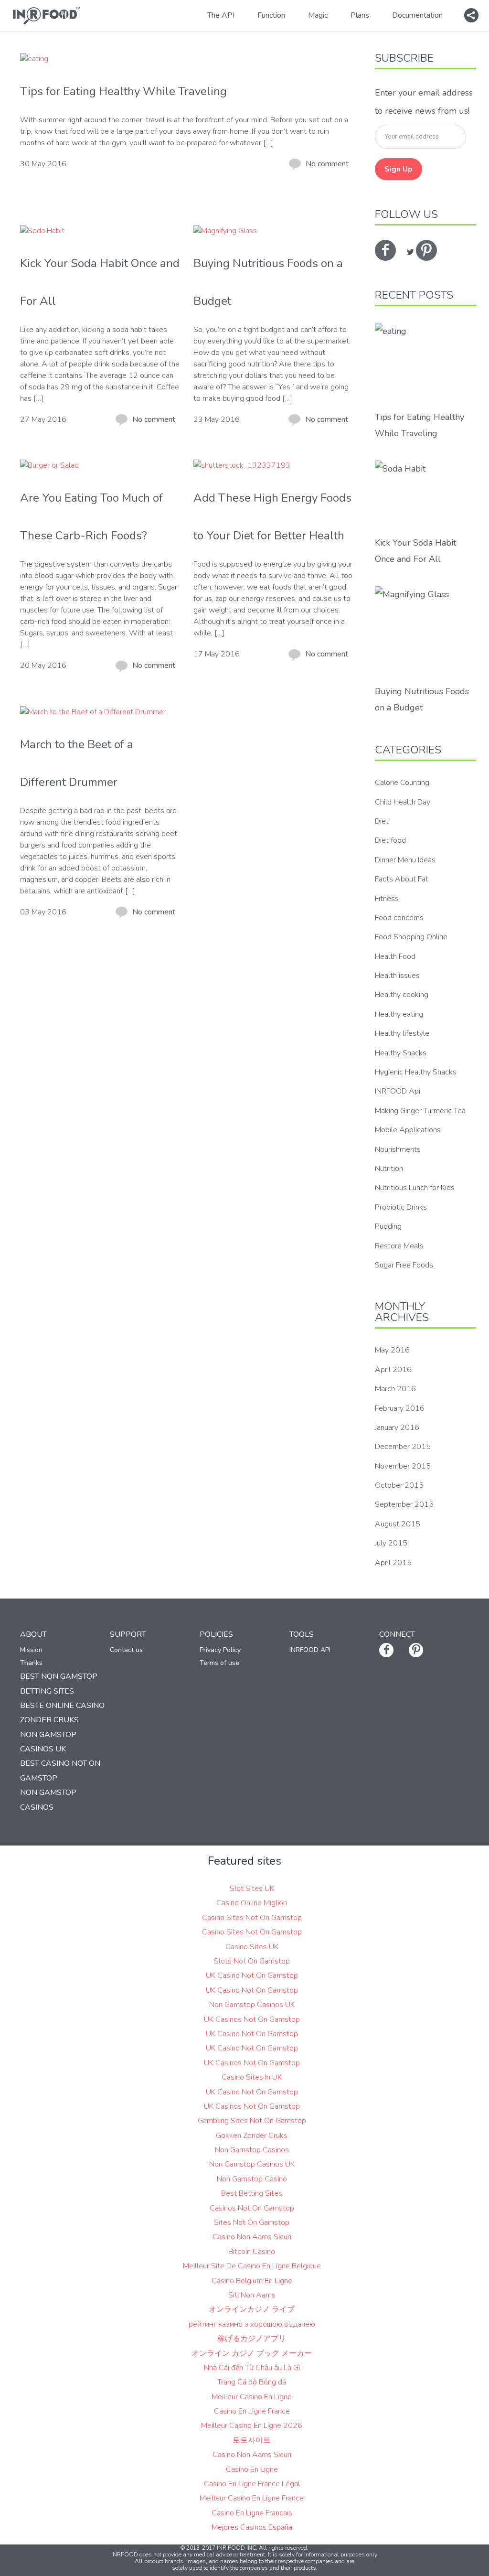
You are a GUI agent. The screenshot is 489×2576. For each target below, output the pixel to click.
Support (128, 1634)
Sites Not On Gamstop (252, 2222)
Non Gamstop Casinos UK (252, 2005)
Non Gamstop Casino (252, 2179)
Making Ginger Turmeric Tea (420, 1111)
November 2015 (403, 1466)
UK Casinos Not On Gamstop (252, 2019)
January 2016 (397, 1428)
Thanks (31, 1663)
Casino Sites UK (252, 1947)
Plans (360, 15)
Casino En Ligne (252, 2469)
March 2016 (395, 1389)
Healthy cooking (402, 995)
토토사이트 (252, 2440)
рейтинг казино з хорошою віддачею (252, 2324)
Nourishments (398, 1149)
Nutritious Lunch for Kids (415, 1188)
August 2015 (398, 1524)
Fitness (387, 899)
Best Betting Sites (252, 2193)
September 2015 (404, 1504)
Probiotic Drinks (401, 1207)
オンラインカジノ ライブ (252, 2309)
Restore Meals (399, 1246)
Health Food (395, 956)
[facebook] (385, 250)
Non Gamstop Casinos (252, 2150)
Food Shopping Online (411, 937)
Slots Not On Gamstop (252, 1961)
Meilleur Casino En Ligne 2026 (252, 2426)
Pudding (388, 1226)
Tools (302, 1634)
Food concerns (399, 918)
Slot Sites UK (252, 1889)
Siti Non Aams (252, 2295)
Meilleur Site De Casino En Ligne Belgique (252, 2266)
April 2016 (393, 1370)
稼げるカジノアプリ (252, 2339)
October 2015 (399, 1485)
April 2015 (393, 1563)
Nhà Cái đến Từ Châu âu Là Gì (252, 2368)
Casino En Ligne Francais (252, 2513)
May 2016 (392, 1350)
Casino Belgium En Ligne (252, 2281)
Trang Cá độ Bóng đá (252, 2382)
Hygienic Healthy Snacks (416, 1072)
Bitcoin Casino (252, 2252)
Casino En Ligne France (252, 2411)
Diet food (390, 840)
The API (221, 15)
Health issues (397, 976)
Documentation (417, 15)
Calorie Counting (402, 783)
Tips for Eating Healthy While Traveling (123, 91)
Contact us (126, 1650)
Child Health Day (403, 802)
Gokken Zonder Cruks (252, 2136)
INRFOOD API (310, 1650)
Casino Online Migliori (252, 1903)
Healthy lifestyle (402, 1033)
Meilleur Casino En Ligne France (252, 2498)
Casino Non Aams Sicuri (252, 2237)
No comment (327, 164)
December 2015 (403, 1447)
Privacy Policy (220, 1650)
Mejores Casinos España (252, 2527)
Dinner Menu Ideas (405, 860)
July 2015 (391, 1543)
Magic (318, 15)
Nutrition (389, 1169)
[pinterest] (426, 250)
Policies (216, 1634)
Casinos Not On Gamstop (252, 2208)
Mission (31, 1650)
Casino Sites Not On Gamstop (252, 1918)
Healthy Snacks (401, 1053)
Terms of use (219, 1663)
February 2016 (400, 1408)
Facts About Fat (402, 879)
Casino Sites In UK (252, 2077)
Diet (382, 821)
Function (271, 15)
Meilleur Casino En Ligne (252, 2397)
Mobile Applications (408, 1130)
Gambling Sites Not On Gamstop (252, 2121)
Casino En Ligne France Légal (252, 2484)
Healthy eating (399, 1014)
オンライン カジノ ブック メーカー (252, 2353)
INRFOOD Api (398, 1091)
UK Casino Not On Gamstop (252, 1975)
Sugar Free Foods (404, 1265)
